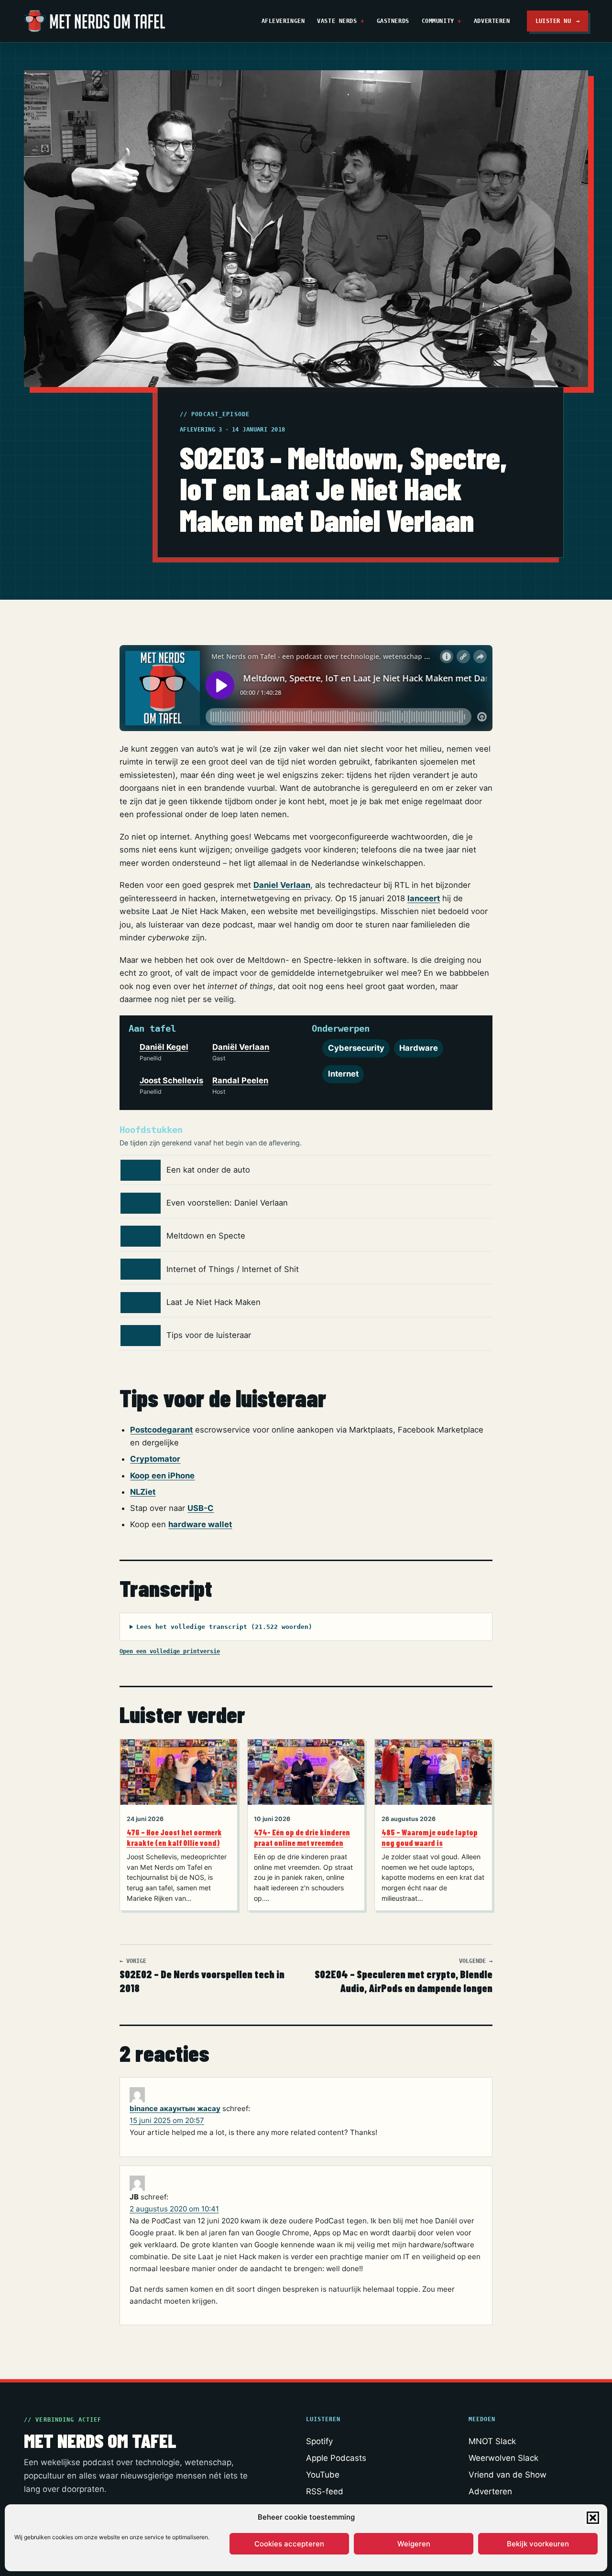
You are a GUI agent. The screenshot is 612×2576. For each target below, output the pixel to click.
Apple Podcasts (336, 2458)
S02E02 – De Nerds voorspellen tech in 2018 (202, 1976)
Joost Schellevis (171, 1080)
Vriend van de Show (508, 2475)
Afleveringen (283, 21)
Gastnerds (393, 21)
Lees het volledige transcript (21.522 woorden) (224, 1627)
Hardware (419, 1048)
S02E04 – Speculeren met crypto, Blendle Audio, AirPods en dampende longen (404, 1976)
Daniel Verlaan (282, 885)
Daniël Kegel (164, 1047)
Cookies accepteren (289, 2544)
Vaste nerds (337, 21)
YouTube (323, 2475)
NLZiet (143, 1492)
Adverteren (492, 21)
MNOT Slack (492, 2441)
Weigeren (414, 2544)
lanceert (424, 898)
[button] (593, 2518)
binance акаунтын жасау (175, 2108)
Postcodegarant (161, 1430)
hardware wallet (200, 1524)
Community (438, 21)
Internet (343, 1074)
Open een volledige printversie (170, 1651)
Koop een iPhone (162, 1476)
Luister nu (558, 21)
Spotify (319, 2441)
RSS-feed (325, 2491)
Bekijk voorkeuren (538, 2544)
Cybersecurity (356, 1048)
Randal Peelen (240, 1080)
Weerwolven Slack (503, 2458)
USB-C (201, 1508)
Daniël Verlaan (241, 1047)
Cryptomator (155, 1459)
